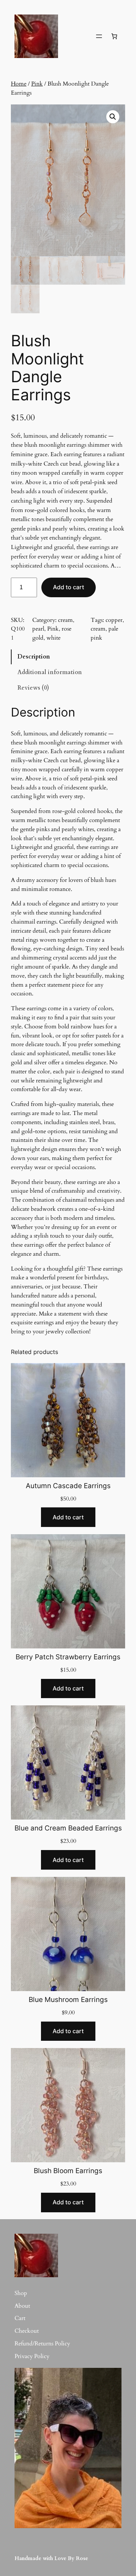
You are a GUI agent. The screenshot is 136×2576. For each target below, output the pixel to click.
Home (19, 84)
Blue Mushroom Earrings (68, 2000)
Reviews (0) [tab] (33, 688)
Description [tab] (34, 657)
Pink (37, 84)
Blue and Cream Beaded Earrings (68, 1828)
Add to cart (69, 587)
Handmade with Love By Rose (51, 2558)
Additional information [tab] (50, 672)
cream (65, 620)
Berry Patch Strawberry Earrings (68, 1657)
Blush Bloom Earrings (68, 2171)
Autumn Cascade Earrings (68, 1486)
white (53, 638)
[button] (113, 117)
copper (114, 620)
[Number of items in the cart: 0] (114, 36)
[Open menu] (99, 36)
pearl (38, 629)
